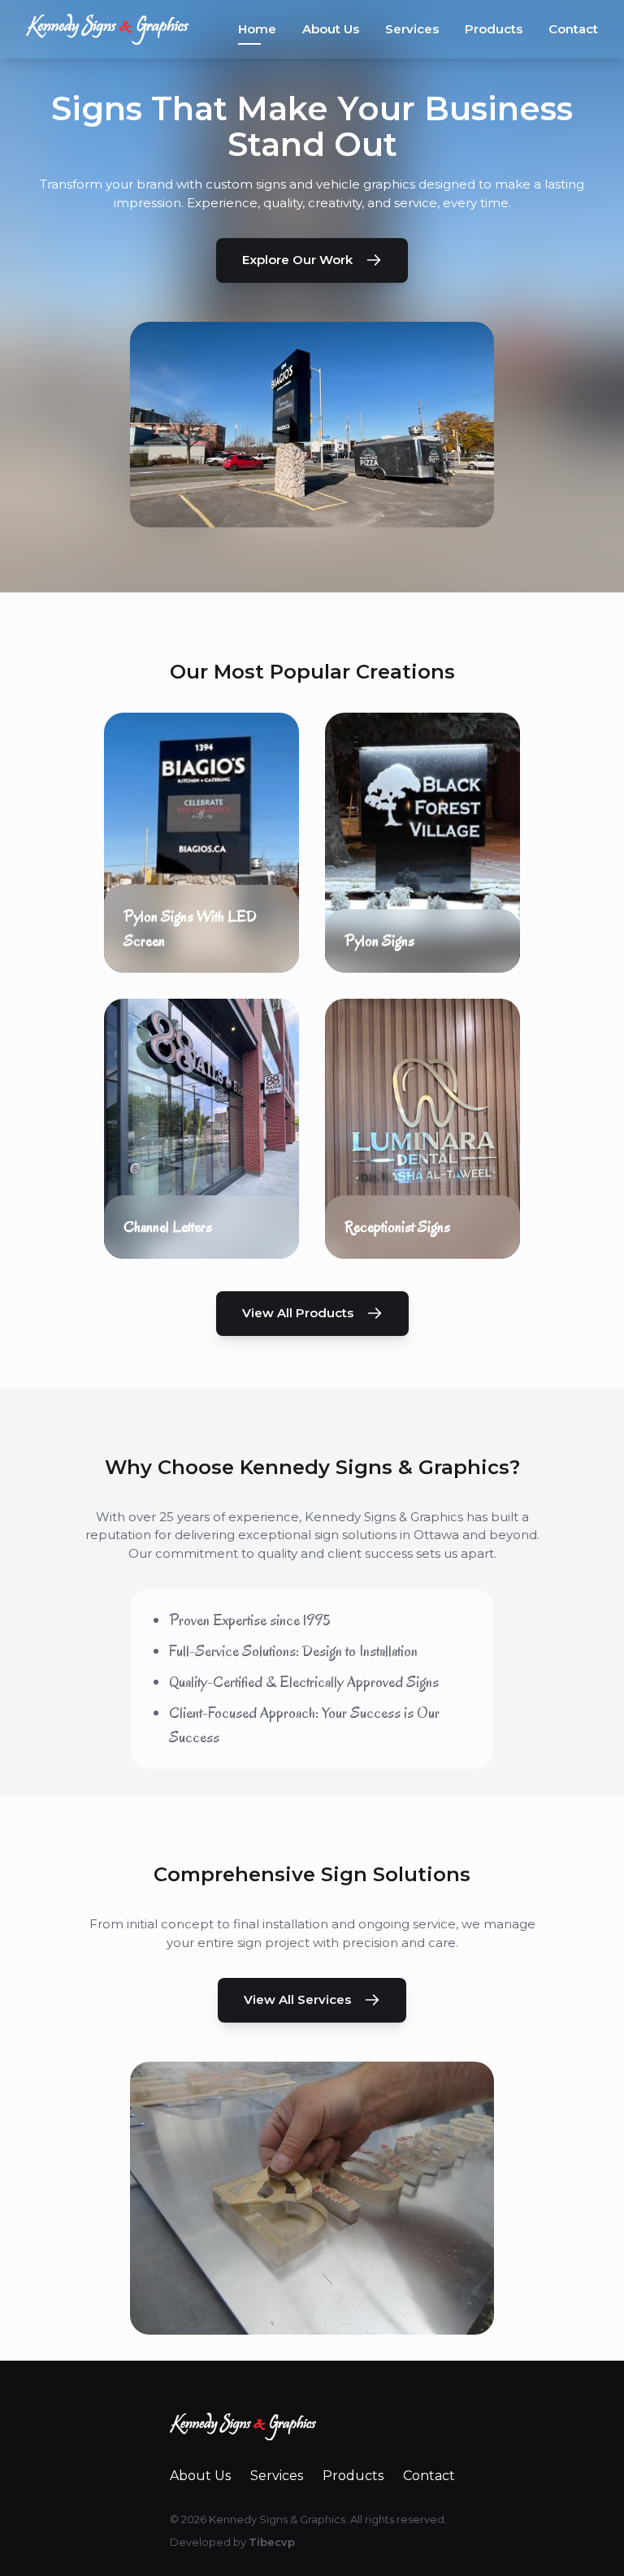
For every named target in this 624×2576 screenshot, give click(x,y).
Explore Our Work (297, 260)
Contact (573, 29)
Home (257, 29)
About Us (331, 29)
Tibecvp (272, 2542)
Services (412, 29)
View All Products (298, 1313)
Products (494, 29)
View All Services (297, 1999)
